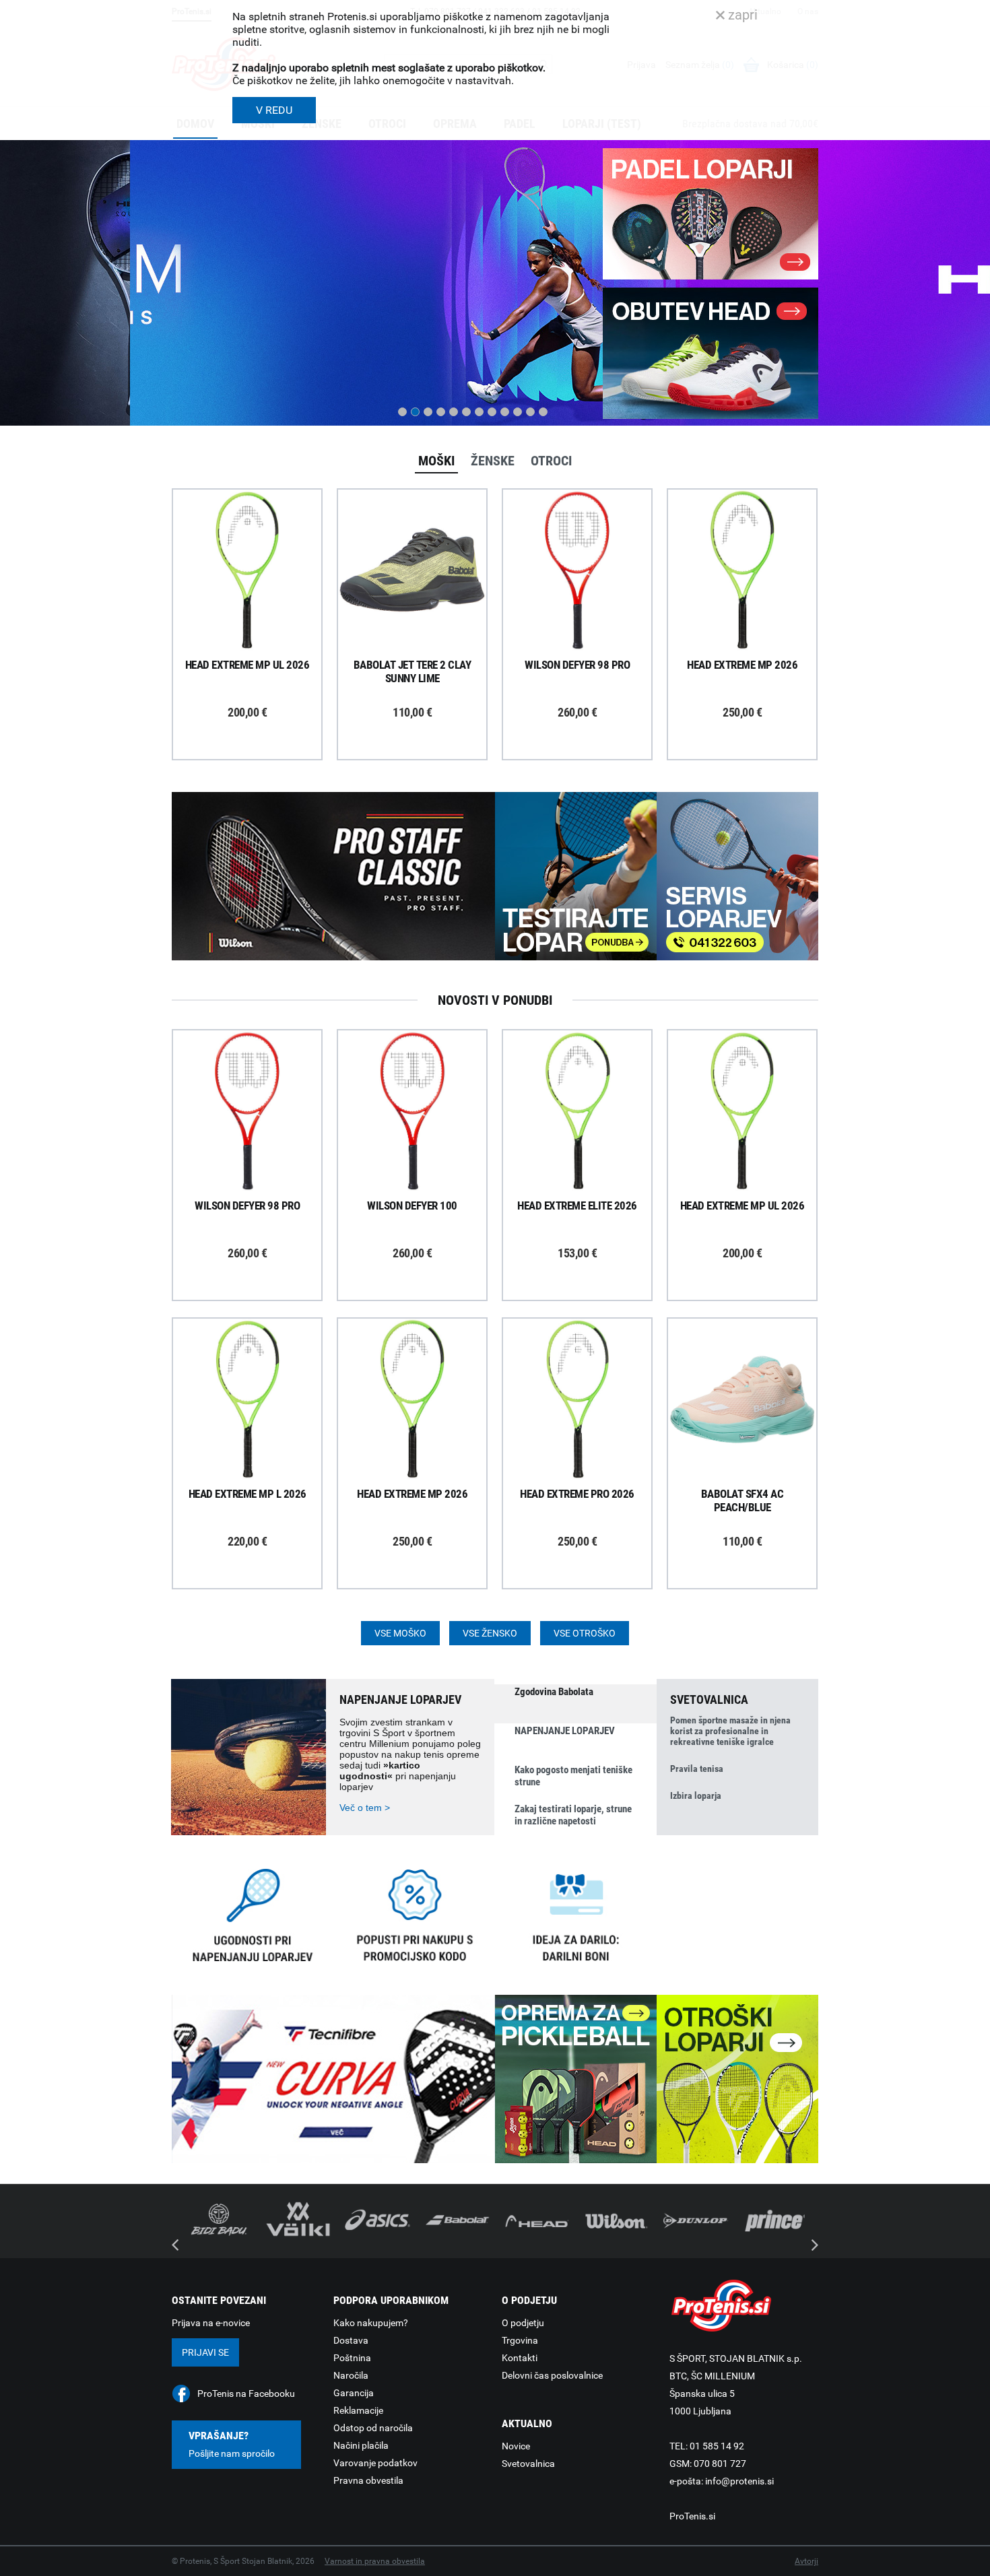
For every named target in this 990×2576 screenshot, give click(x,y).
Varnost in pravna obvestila (375, 2561)
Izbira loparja (696, 1795)
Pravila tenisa (697, 1769)
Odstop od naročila (373, 2428)
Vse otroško (585, 1633)
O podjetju (523, 2323)
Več (194, 364)
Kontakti (520, 2358)
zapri (741, 15)
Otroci (551, 461)
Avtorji (806, 2561)
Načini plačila (361, 2445)
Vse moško (400, 1633)
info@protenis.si (739, 2481)
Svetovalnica (528, 2464)
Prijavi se (205, 2352)
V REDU (274, 110)
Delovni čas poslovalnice (552, 2375)
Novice (516, 2446)
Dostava (351, 2340)
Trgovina (520, 2340)
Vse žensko (490, 1633)
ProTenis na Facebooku (246, 2393)
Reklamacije (358, 2410)
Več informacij (257, 533)
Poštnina (352, 2358)
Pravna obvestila (368, 2480)
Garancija (354, 2393)
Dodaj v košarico (257, 601)
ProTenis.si (692, 2516)
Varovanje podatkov (375, 2463)
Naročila (351, 2375)
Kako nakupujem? (371, 2323)
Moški (436, 461)
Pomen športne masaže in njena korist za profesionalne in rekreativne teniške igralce (730, 1731)
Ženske (493, 461)
